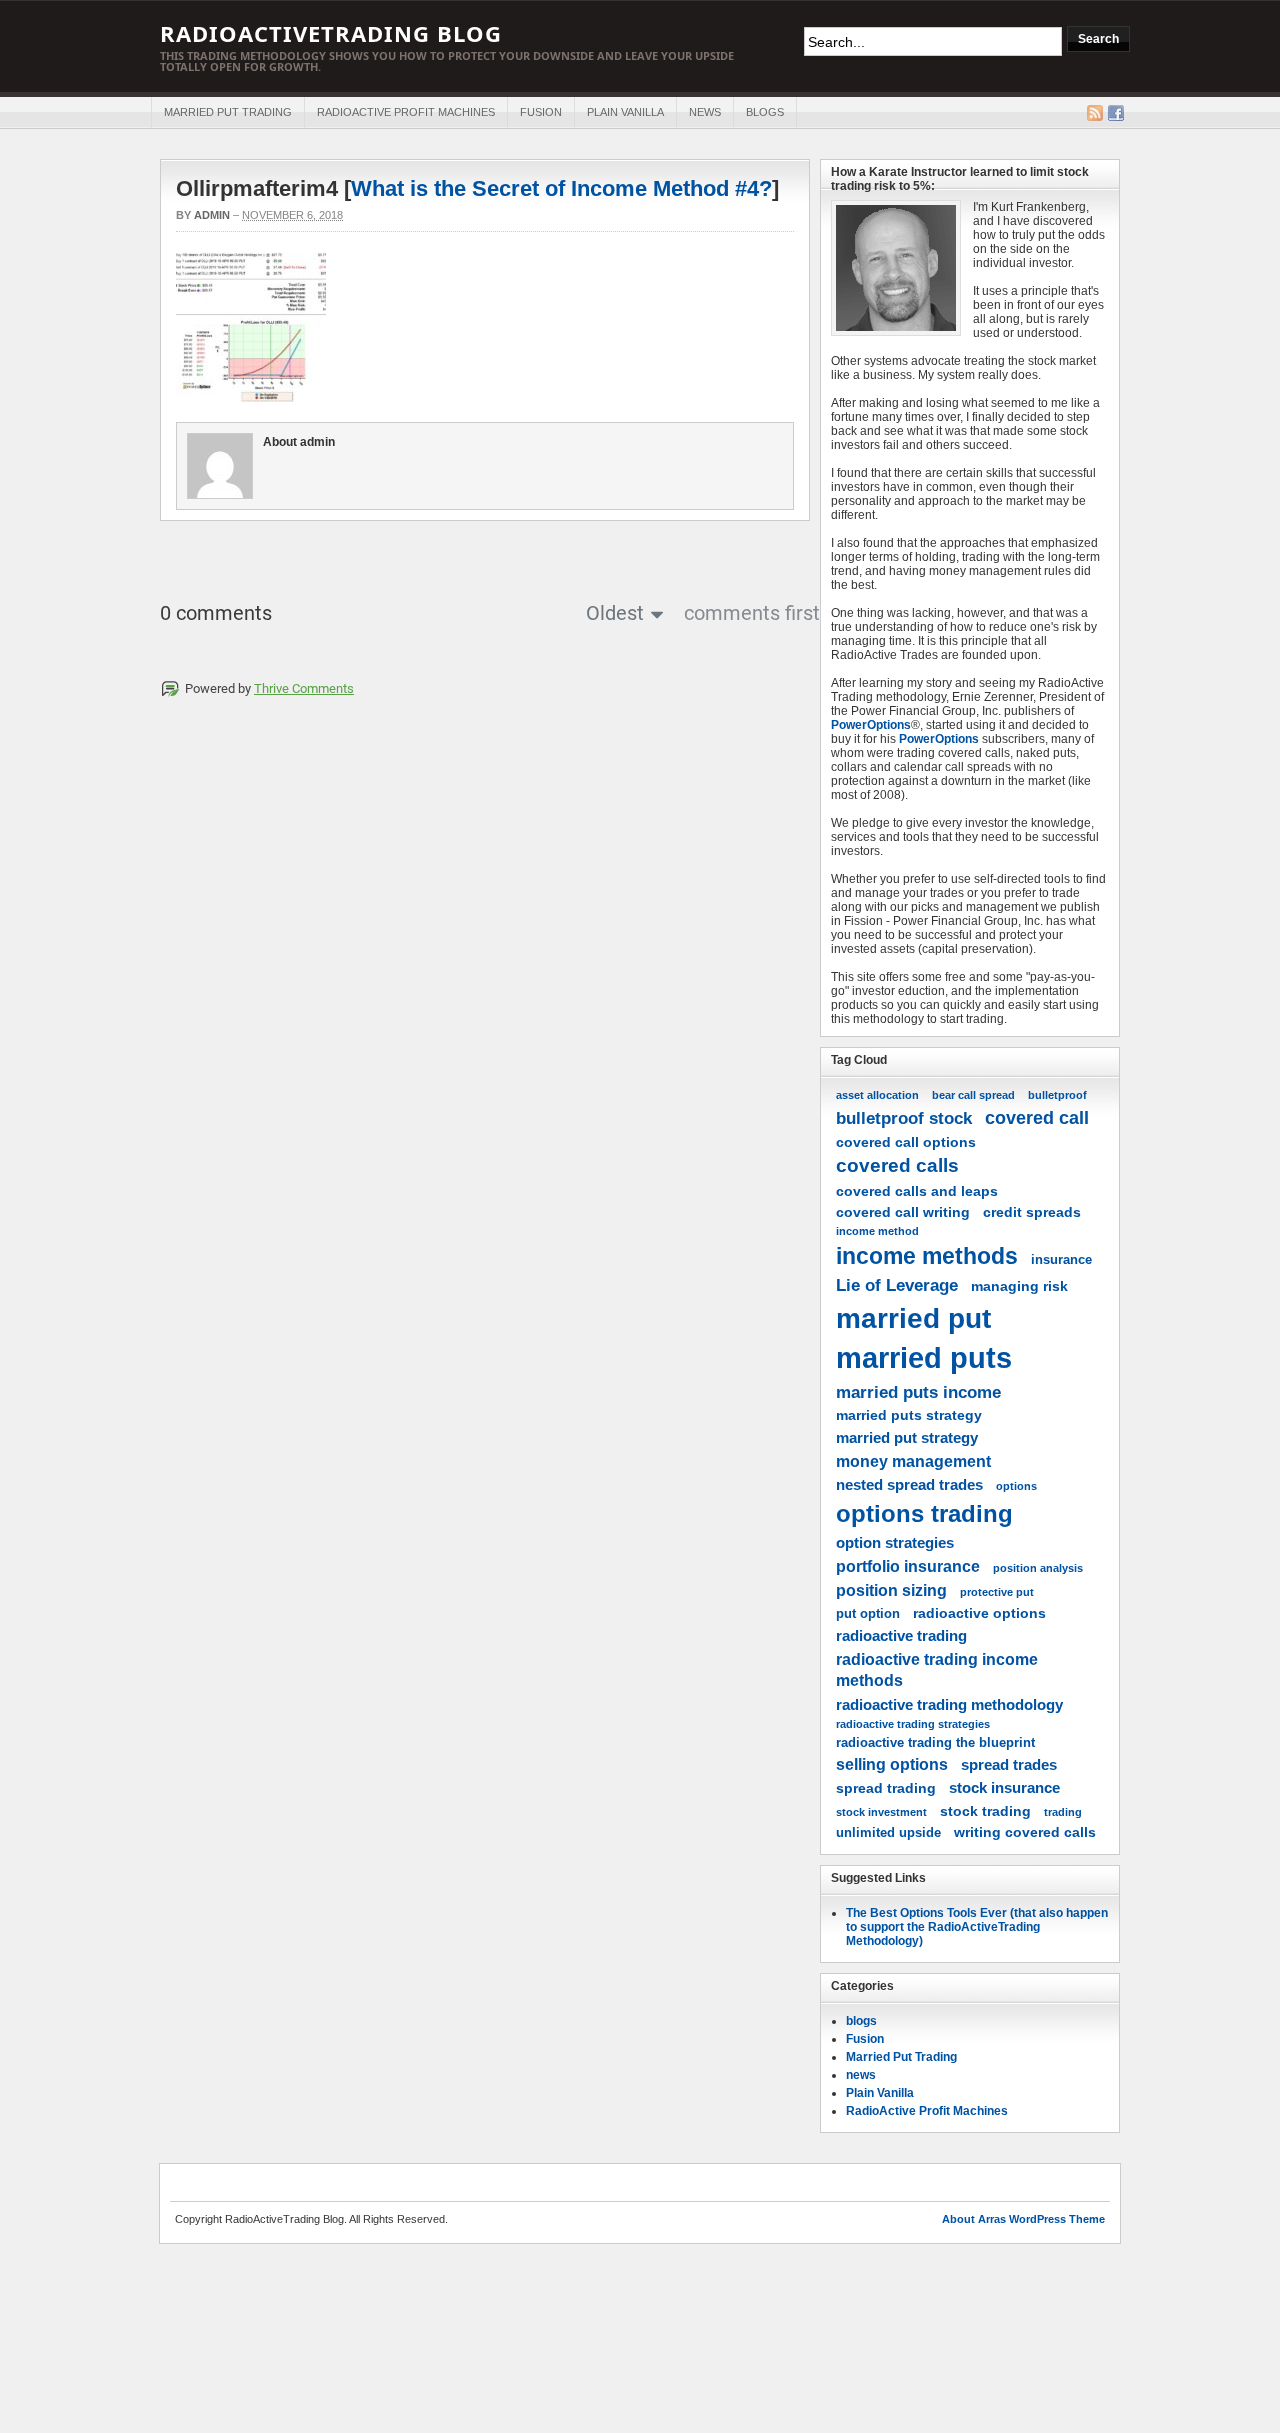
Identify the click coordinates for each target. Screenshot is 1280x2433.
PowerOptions (871, 725)
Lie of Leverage (897, 1285)
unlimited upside (888, 1833)
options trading (924, 1513)
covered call (1037, 1117)
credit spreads (1032, 1212)
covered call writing (903, 1212)
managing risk (1019, 1286)
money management (913, 1461)
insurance (1061, 1260)
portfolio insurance (908, 1566)
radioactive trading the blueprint (935, 1743)
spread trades (1009, 1764)
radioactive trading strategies (913, 1724)
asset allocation (877, 1095)
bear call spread (973, 1095)
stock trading (985, 1811)
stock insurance (1004, 1787)
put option (868, 1614)
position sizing (891, 1590)
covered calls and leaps (917, 1191)
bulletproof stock (904, 1118)
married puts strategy (909, 1415)
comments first (752, 613)
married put (913, 1318)
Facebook (1116, 113)
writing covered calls (1025, 1832)
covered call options (906, 1142)
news (705, 112)
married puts (924, 1357)
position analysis (1038, 1568)
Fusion (541, 112)
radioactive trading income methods (937, 1669)
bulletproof (1057, 1095)
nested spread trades (909, 1484)
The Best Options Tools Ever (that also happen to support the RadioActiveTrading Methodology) (977, 1927)
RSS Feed (1095, 113)
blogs (765, 112)
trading (1063, 1812)
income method (877, 1231)
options (1016, 1486)
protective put (997, 1592)
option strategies (895, 1542)
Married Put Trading (228, 112)
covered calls (897, 1165)
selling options (892, 1764)
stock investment (881, 1812)
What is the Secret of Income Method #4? (561, 188)
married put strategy (907, 1437)
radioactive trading (901, 1635)
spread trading (886, 1788)
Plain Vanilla (625, 112)
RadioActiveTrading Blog (331, 33)
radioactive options (979, 1613)
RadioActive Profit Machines (406, 112)
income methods (927, 1256)
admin (212, 215)
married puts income (918, 1392)
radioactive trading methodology (949, 1704)
